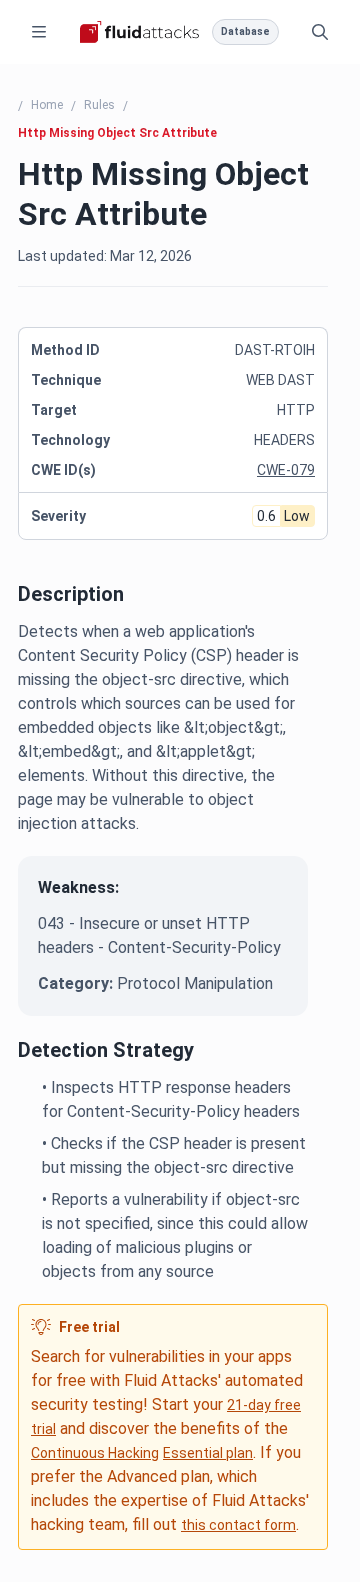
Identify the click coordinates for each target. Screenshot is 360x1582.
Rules (99, 105)
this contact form (238, 1525)
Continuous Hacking (95, 1453)
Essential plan (208, 1453)
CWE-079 (286, 470)
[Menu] (39, 32)
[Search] (320, 32)
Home (47, 105)
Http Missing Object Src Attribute (117, 133)
